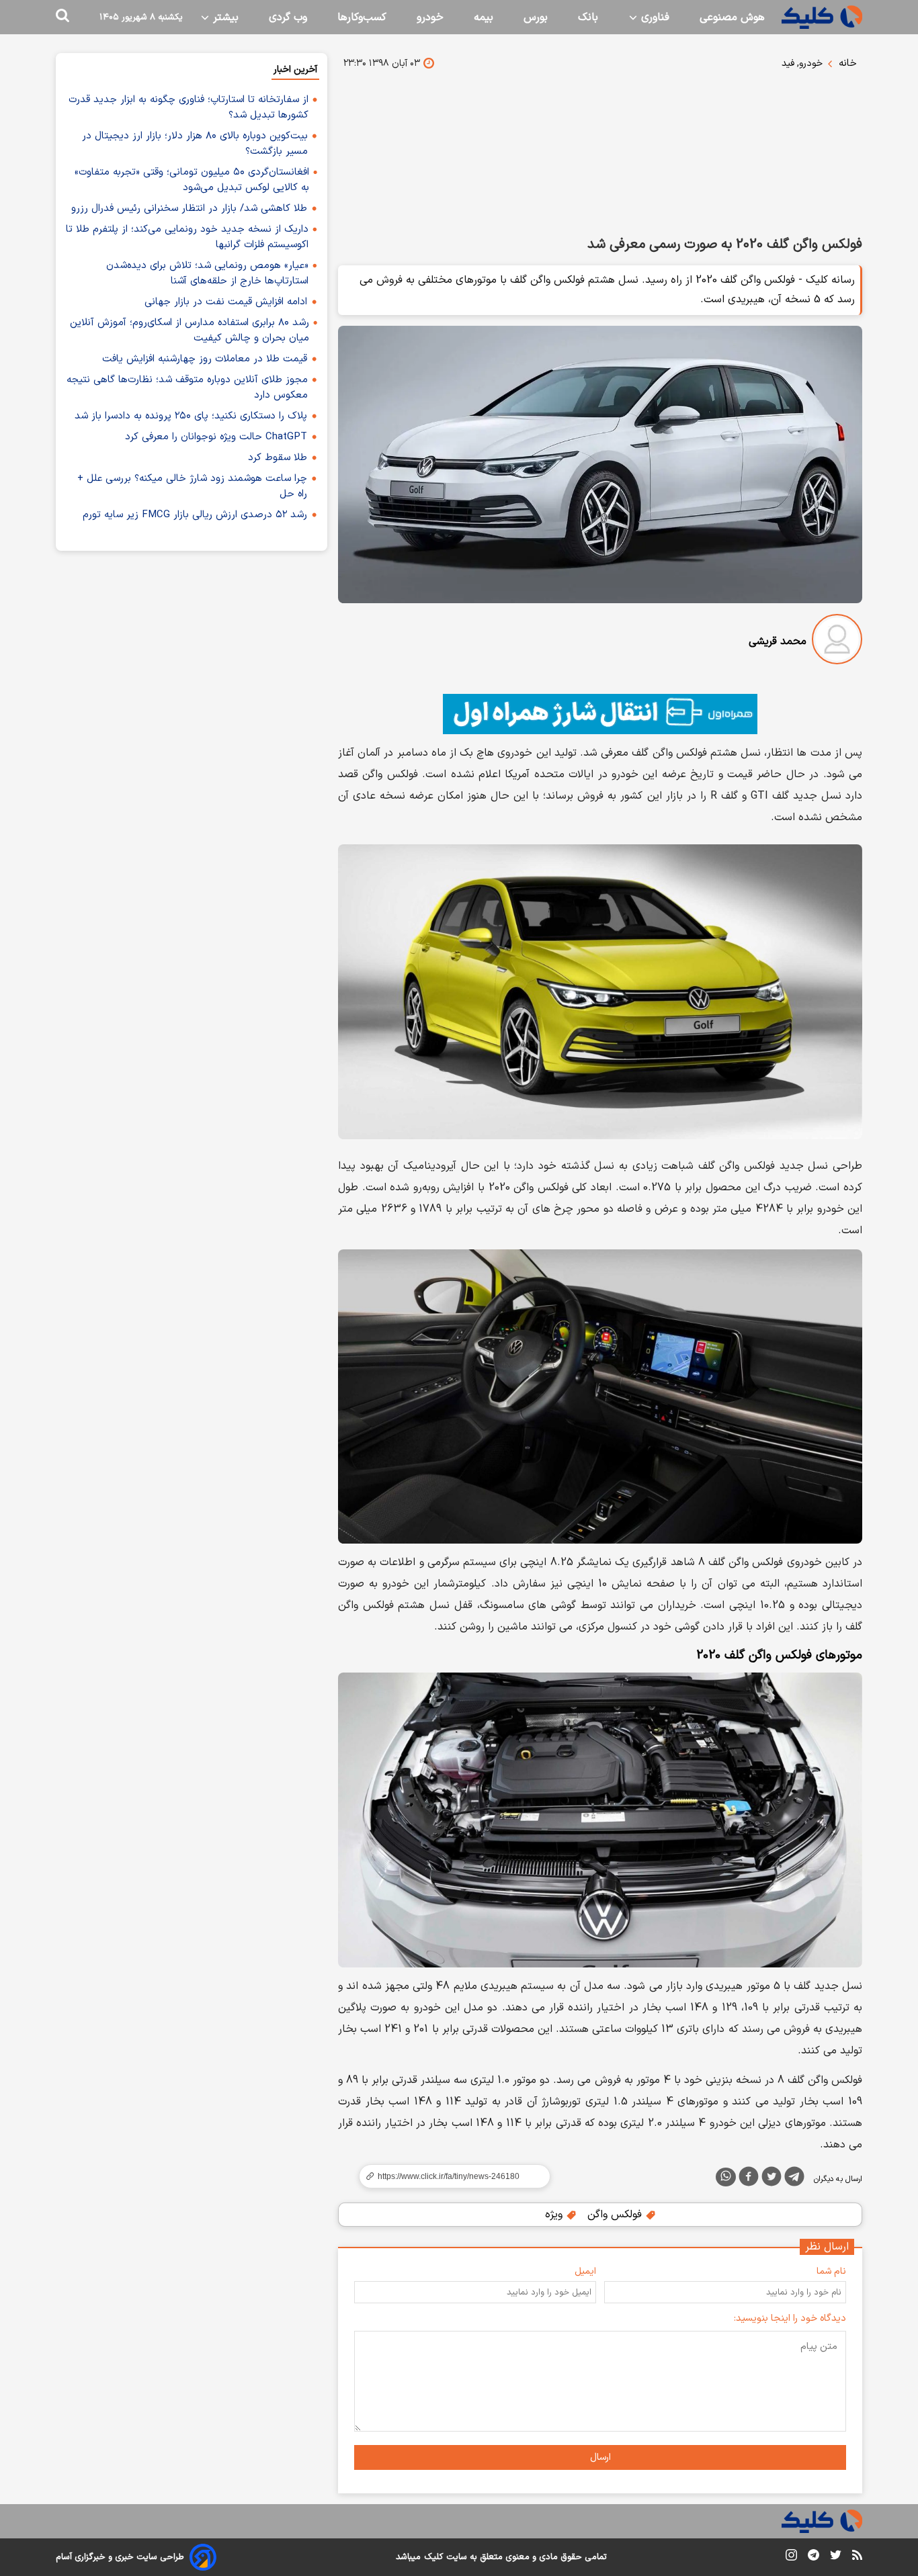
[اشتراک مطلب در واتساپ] (726, 2177)
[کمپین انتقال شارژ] (600, 714)
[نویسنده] (837, 642)
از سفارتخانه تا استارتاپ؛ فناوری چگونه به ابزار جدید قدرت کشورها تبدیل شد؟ (189, 107)
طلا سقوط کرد (278, 458)
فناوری (654, 17)
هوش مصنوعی (732, 17)
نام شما (831, 2271)
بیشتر (224, 17)
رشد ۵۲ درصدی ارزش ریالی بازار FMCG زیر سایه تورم (195, 515)
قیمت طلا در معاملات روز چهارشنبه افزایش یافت (205, 359)
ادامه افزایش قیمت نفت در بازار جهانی (226, 302)
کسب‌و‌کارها (362, 17)
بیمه (484, 17)
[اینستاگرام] (791, 2558)
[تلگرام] (794, 2179)
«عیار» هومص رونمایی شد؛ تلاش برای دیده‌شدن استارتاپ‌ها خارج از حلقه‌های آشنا (207, 273)
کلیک (433, 2557)
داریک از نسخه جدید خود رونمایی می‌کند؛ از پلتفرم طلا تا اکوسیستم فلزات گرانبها (187, 237)
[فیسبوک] (749, 2179)
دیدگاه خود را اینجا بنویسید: (790, 2318)
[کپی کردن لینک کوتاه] (449, 2176)
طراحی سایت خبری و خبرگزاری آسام (120, 2557)
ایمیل (585, 2271)
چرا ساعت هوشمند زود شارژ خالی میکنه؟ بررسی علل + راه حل (192, 486)
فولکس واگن (616, 2215)
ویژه (555, 2215)
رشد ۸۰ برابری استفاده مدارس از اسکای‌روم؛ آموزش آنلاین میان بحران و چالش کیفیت (190, 330)
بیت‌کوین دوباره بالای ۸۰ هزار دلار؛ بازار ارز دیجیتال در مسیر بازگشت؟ (195, 144)
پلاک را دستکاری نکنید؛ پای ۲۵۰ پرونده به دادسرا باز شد (191, 416)
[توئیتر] (771, 2179)
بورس (536, 17)
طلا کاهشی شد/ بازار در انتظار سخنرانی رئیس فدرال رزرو (189, 209)
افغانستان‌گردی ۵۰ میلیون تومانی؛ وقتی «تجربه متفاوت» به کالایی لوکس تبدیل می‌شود (192, 180)
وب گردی (288, 17)
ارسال (600, 2457)
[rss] (857, 2557)
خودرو (430, 17)
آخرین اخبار (295, 70)
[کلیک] (822, 17)
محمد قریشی (778, 641)
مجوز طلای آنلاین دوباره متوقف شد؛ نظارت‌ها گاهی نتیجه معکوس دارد (187, 388)
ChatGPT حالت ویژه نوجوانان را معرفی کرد (216, 437)
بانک (588, 17)
